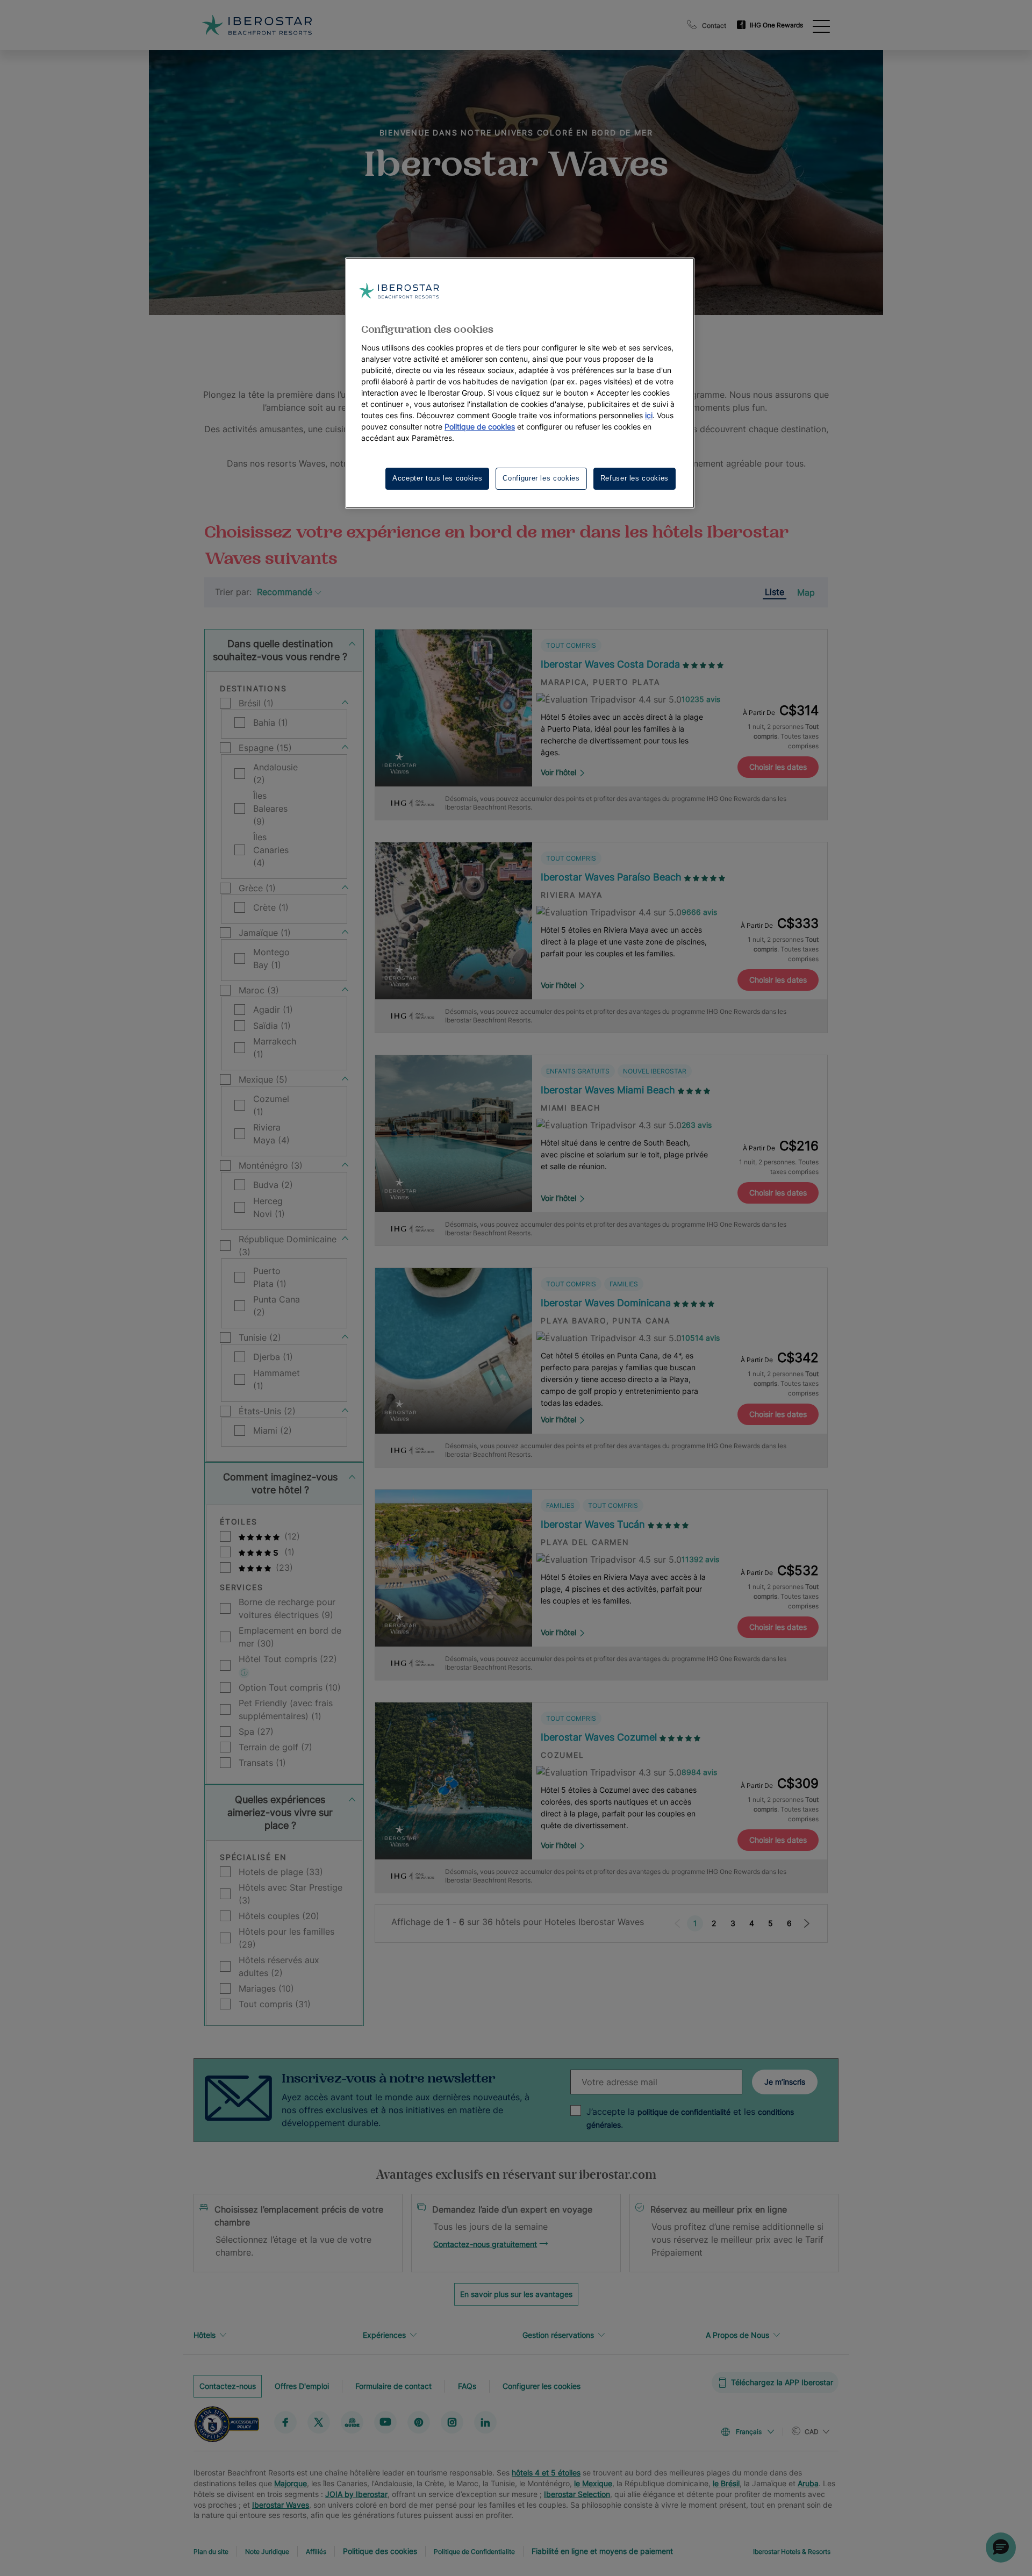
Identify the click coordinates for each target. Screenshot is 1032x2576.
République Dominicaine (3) (288, 1246)
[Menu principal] (821, 25)
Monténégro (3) (271, 1165)
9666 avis (699, 912)
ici (649, 415)
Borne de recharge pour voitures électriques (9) (287, 1608)
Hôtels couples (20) (279, 1916)
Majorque (291, 2483)
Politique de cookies (480, 427)
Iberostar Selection (577, 2494)
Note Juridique (267, 2552)
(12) (291, 1536)
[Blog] (352, 2422)
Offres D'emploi (302, 2385)
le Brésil (726, 2483)
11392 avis (700, 1559)
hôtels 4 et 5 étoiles (546, 2473)
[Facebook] (285, 2422)
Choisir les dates (778, 767)
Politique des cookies (380, 2551)
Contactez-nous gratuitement (485, 2244)
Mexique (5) (263, 1079)
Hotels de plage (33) (281, 1872)
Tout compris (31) (275, 2004)
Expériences (384, 2335)
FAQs (467, 2385)
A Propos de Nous (737, 2335)
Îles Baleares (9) (270, 808)
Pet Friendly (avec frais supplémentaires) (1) (286, 1709)
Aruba (808, 2483)
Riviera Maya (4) (271, 1134)
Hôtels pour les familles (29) (286, 1938)
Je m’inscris (785, 2082)
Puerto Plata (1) (270, 1277)
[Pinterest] (419, 2422)
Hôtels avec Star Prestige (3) (291, 1894)
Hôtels (205, 2335)
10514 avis (701, 1338)
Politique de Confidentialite (474, 2552)
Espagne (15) (265, 748)
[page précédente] (677, 1923)
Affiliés (316, 2552)
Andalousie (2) (275, 774)
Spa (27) (256, 1731)
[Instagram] (452, 2422)
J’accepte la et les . (690, 2118)
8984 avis (699, 1772)
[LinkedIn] (485, 2422)
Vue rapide (453, 754)
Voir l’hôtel (558, 772)
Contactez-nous (228, 2385)
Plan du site (211, 2552)
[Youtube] (385, 2422)
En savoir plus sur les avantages (516, 2294)
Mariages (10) (266, 1988)
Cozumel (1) (271, 1105)
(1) (288, 1552)
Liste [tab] (775, 592)
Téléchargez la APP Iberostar (782, 2382)
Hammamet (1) (277, 1379)
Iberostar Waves (281, 2505)
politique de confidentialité (684, 2112)
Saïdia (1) (272, 1026)
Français (749, 2432)
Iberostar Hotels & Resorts (792, 2552)
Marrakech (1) (275, 1048)
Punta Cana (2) (277, 1306)
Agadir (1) (273, 1010)
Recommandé (285, 592)
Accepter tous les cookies (437, 478)
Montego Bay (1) (271, 958)
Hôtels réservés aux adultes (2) (279, 1966)
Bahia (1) (271, 722)
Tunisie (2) (260, 1337)
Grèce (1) (257, 888)
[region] (520, 383)
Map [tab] (806, 592)
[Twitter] (319, 2422)
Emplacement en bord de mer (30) (290, 1637)
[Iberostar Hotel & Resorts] (257, 25)
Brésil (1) (256, 703)
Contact (714, 26)
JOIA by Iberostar (356, 2494)
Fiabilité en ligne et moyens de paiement (602, 2551)
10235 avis (701, 699)
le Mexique (593, 2483)
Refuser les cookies (635, 478)
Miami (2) (273, 1430)
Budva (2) (273, 1185)
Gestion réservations (558, 2335)
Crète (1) (271, 907)
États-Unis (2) (267, 1411)
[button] (1001, 2548)
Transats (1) (262, 1763)
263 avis (697, 1125)
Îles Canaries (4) (271, 850)
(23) (283, 1568)
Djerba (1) (273, 1357)
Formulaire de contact (393, 2385)
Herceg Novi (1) (269, 1207)
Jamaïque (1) (265, 933)
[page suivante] (807, 1923)
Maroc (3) (259, 990)
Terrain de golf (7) (275, 1747)
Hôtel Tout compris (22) (288, 1659)
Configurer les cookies (542, 2385)
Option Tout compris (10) (290, 1687)
